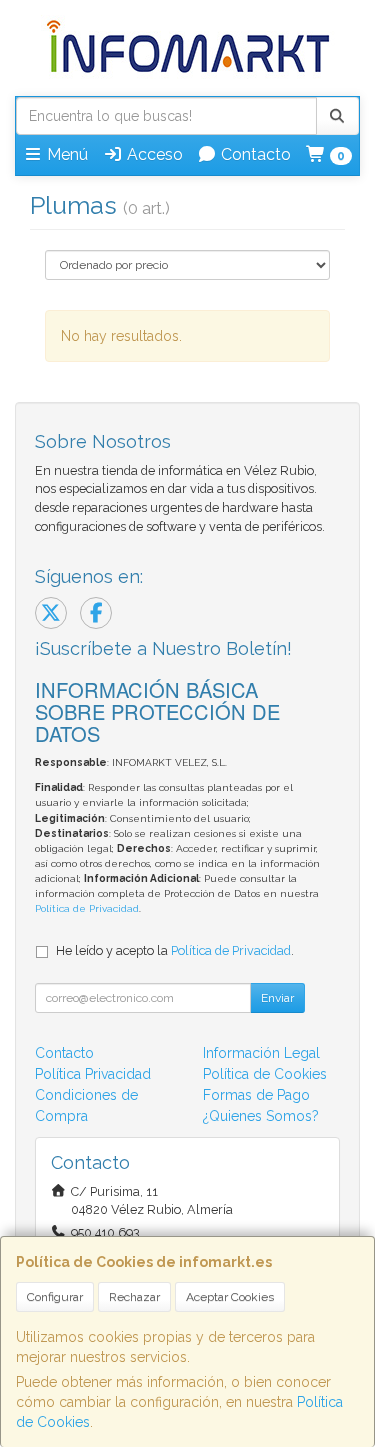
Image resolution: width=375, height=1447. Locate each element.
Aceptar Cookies (230, 1297)
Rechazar (134, 1297)
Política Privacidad (93, 1074)
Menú (65, 154)
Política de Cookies (265, 1074)
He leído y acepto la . (175, 950)
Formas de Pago (256, 1095)
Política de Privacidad (87, 908)
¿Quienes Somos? (261, 1116)
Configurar (55, 1297)
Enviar (277, 998)
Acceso (153, 154)
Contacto (254, 154)
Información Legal (261, 1053)
